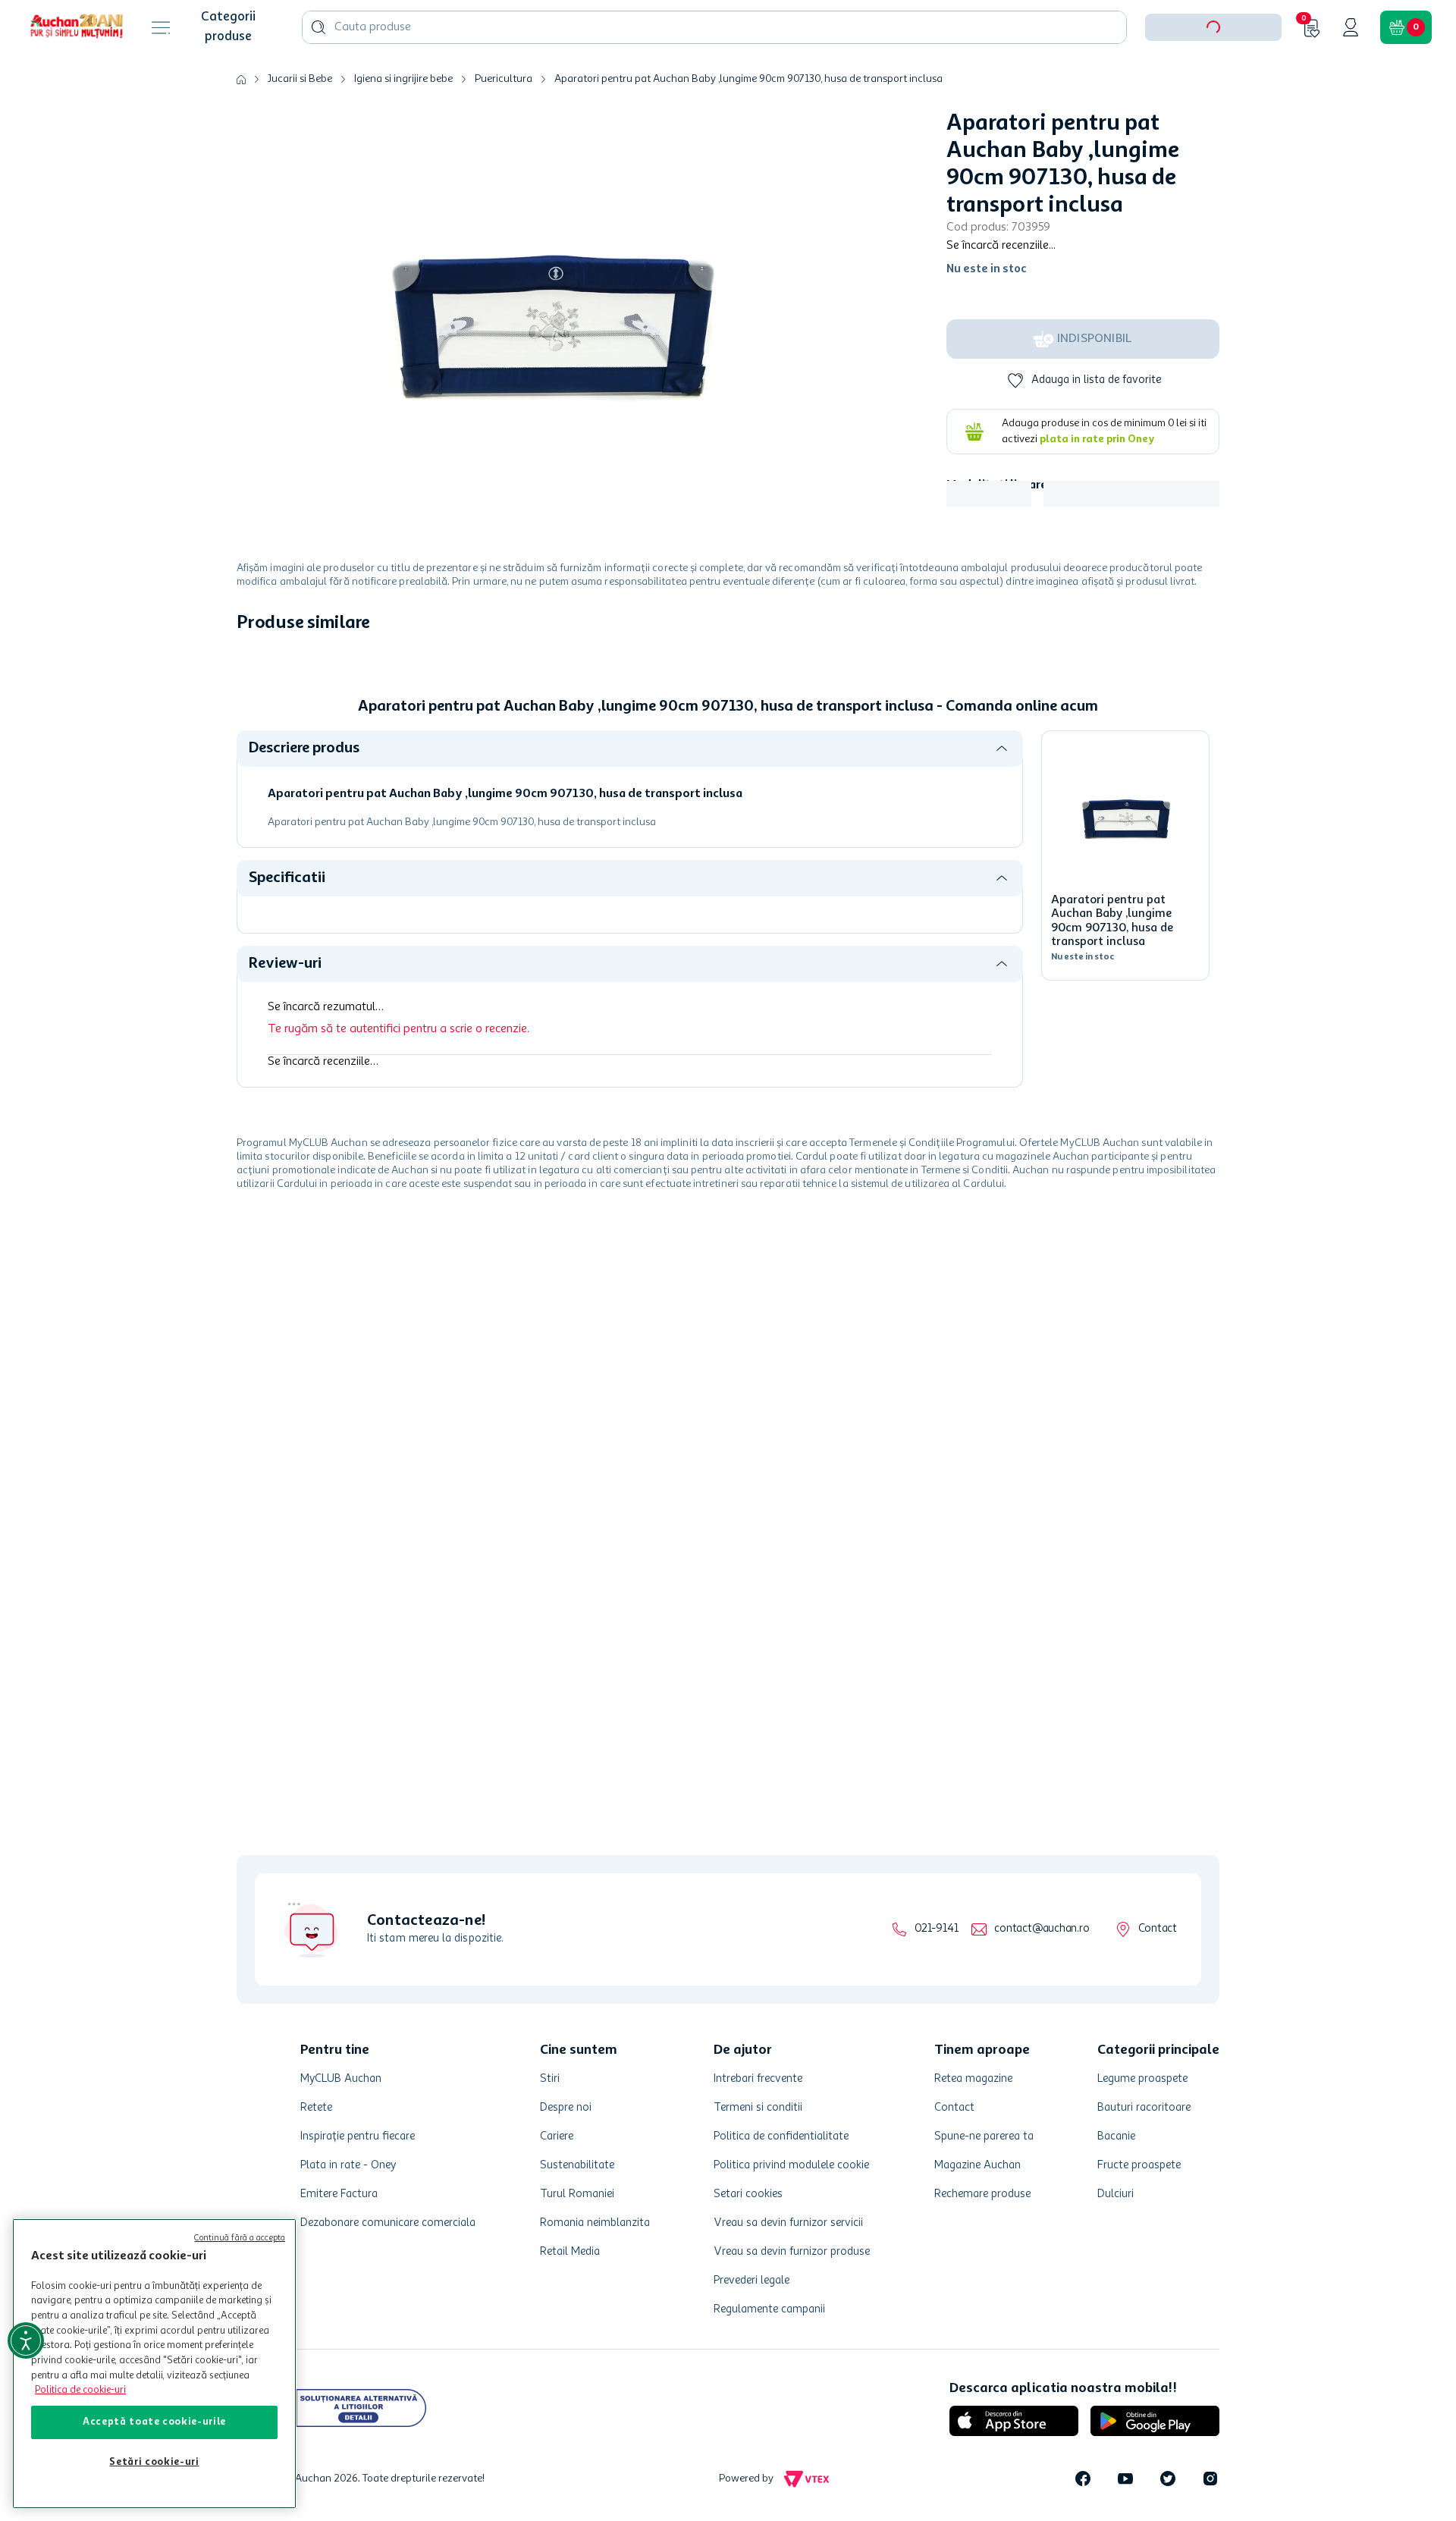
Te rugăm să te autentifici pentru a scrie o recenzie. (399, 1076)
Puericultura (504, 126)
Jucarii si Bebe (300, 126)
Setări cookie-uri (154, 2462)
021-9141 (936, 1929)
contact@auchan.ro (1042, 1929)
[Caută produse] (318, 74)
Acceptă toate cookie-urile (154, 2422)
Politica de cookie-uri (80, 2390)
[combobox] (714, 74)
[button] (1213, 74)
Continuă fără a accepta (240, 2238)
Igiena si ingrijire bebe (403, 126)
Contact (1158, 1929)
